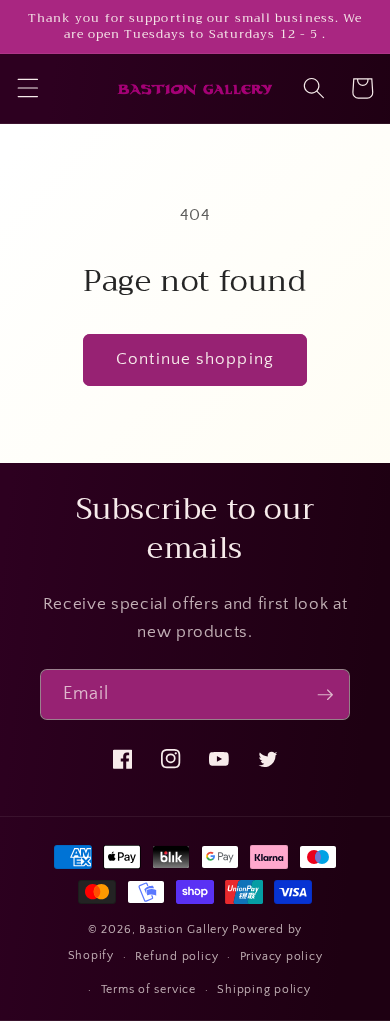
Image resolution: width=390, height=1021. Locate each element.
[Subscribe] (325, 695)
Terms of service (148, 989)
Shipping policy (264, 989)
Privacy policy (281, 956)
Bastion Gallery (184, 929)
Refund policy (176, 956)
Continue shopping (195, 359)
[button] (27, 88)
